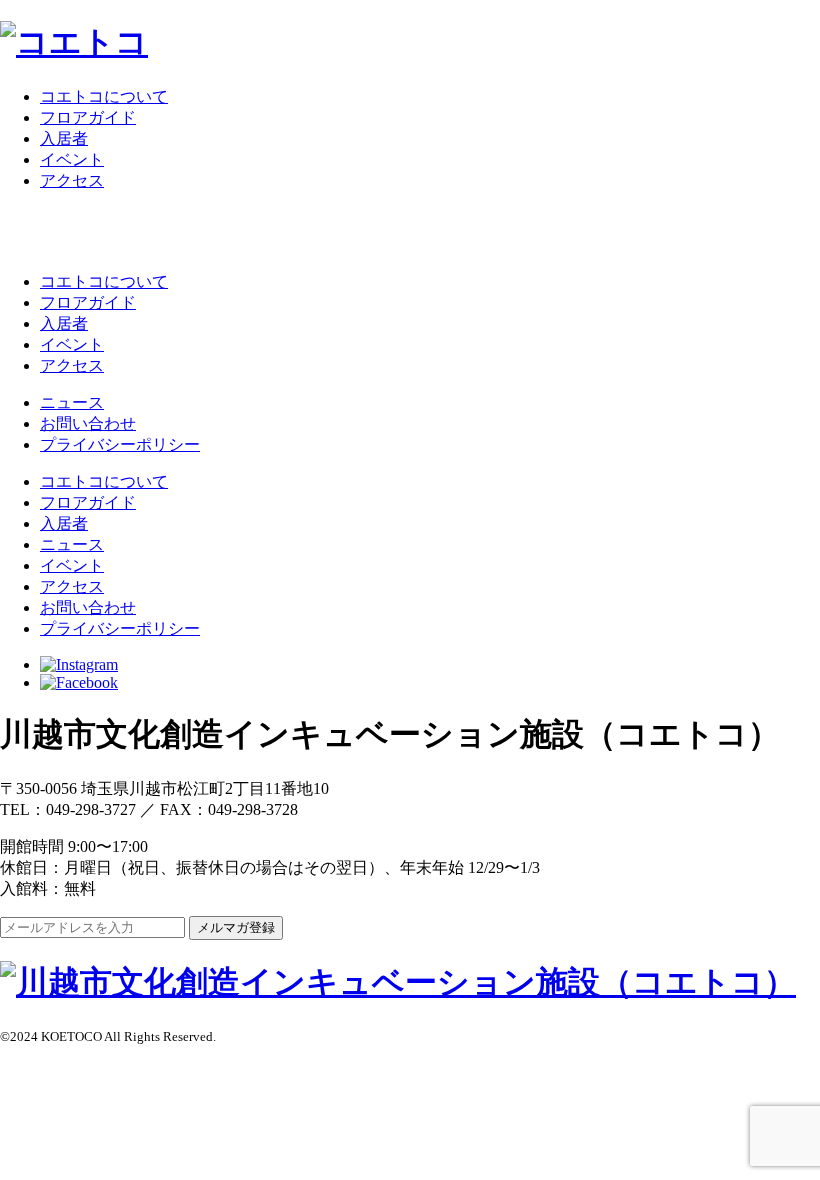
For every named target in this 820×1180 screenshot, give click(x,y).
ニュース (72, 402)
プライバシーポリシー (120, 444)
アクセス (72, 180)
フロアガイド (88, 117)
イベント (72, 159)
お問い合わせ (88, 423)
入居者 (64, 138)
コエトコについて (104, 96)
